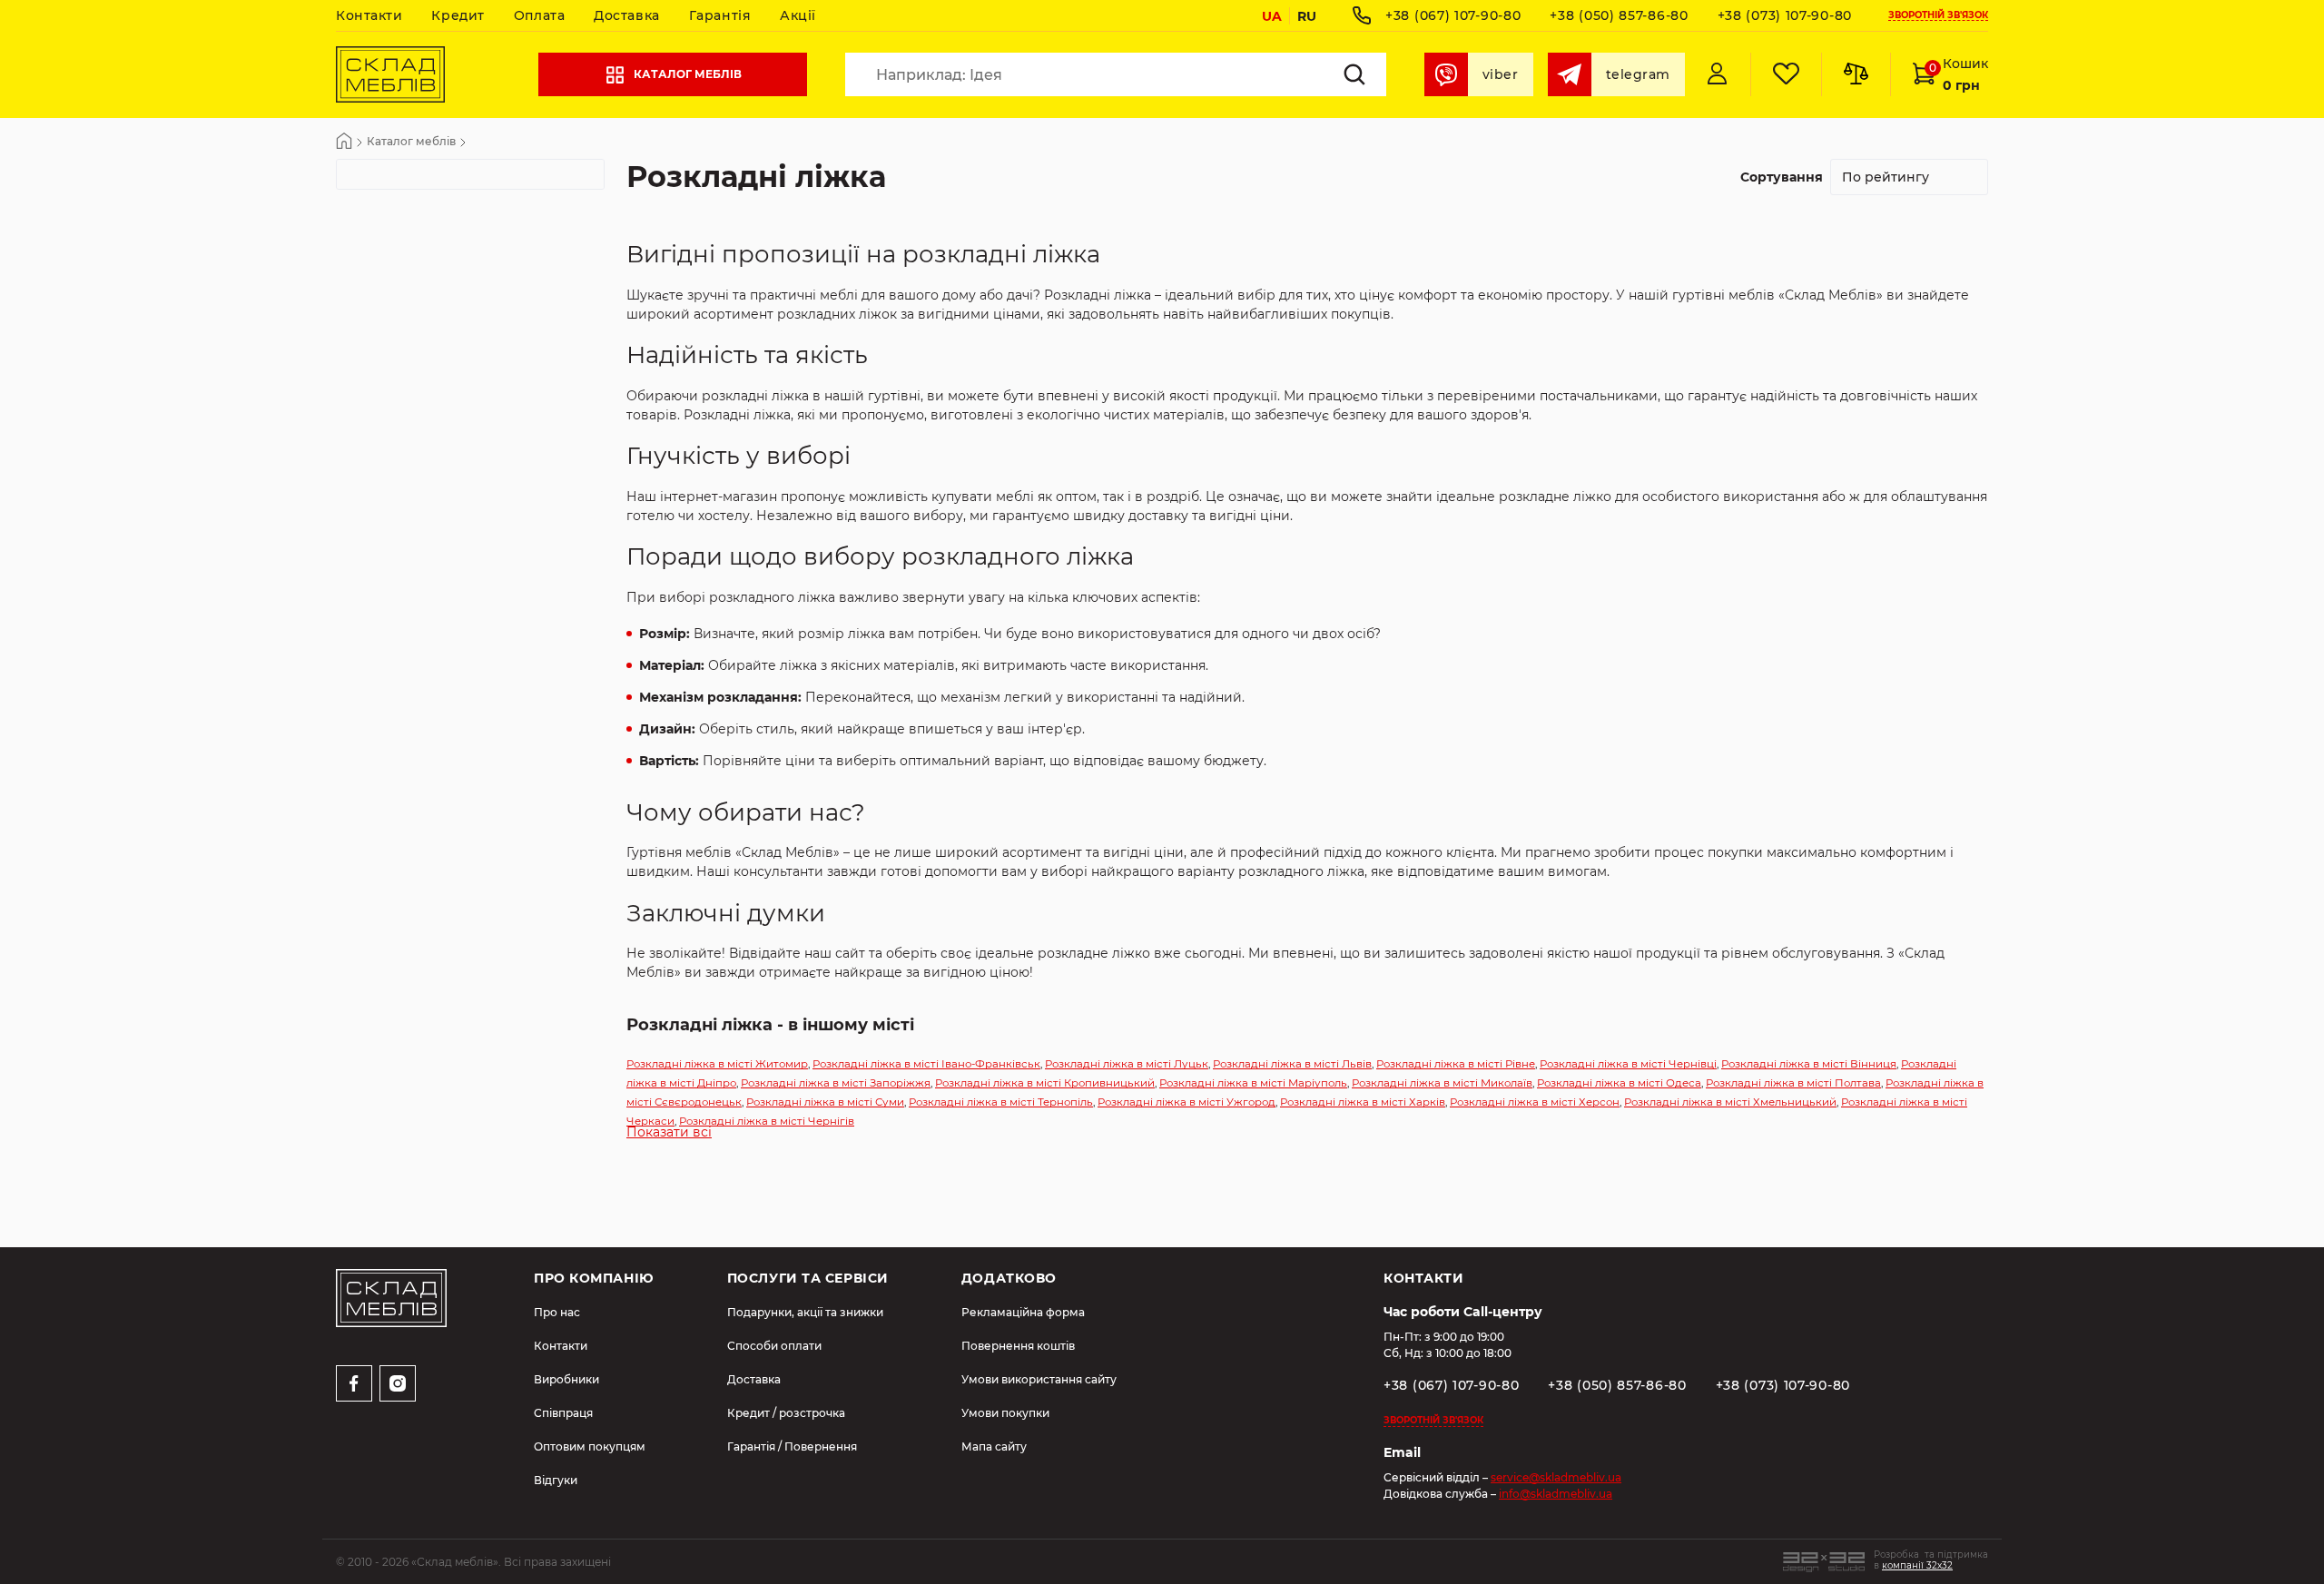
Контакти (369, 15)
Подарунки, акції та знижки (805, 1312)
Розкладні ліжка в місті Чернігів (767, 1121)
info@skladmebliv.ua (1556, 1494)
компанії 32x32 (1917, 1565)
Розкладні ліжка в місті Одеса (1619, 1083)
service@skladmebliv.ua (1556, 1477)
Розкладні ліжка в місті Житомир (717, 1064)
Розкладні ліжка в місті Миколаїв (1442, 1083)
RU (1307, 16)
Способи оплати (774, 1346)
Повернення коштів (1018, 1346)
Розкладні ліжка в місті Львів (1292, 1064)
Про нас (557, 1312)
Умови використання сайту (1039, 1379)
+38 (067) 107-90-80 (1453, 15)
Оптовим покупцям (590, 1446)
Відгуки (556, 1480)
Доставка (626, 15)
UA (1272, 16)
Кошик (1959, 74)
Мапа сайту (994, 1446)
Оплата (539, 15)
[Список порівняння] (1856, 74)
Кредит (458, 15)
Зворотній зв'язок (1938, 16)
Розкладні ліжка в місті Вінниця (1809, 1064)
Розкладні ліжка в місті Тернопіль (1001, 1102)
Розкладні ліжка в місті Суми (825, 1102)
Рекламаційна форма (1023, 1312)
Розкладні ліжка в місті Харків (1363, 1102)
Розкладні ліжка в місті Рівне (1456, 1064)
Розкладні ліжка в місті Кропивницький (1045, 1083)
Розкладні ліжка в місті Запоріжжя (836, 1083)
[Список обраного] (1786, 74)
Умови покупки (1005, 1413)
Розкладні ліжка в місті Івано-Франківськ (926, 1064)
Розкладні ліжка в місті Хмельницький (1730, 1102)
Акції (798, 15)
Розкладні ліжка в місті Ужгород (1187, 1102)
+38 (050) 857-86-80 (1619, 15)
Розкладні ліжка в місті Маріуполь (1253, 1083)
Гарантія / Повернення (792, 1446)
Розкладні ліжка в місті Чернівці (1628, 1064)
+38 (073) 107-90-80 (1785, 15)
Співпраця (563, 1413)
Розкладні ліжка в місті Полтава (1793, 1083)
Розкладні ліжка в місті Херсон (1535, 1102)
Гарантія (720, 15)
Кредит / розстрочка (786, 1413)
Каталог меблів (688, 74)
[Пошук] (1354, 74)
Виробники (566, 1379)
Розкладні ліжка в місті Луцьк (1127, 1064)
